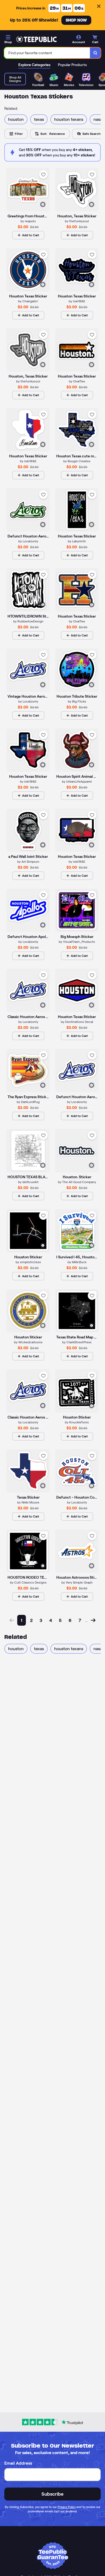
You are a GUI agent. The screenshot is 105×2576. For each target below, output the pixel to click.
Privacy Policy (67, 2507)
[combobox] (47, 53)
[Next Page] (93, 1620)
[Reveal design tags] (43, 204)
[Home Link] (36, 39)
